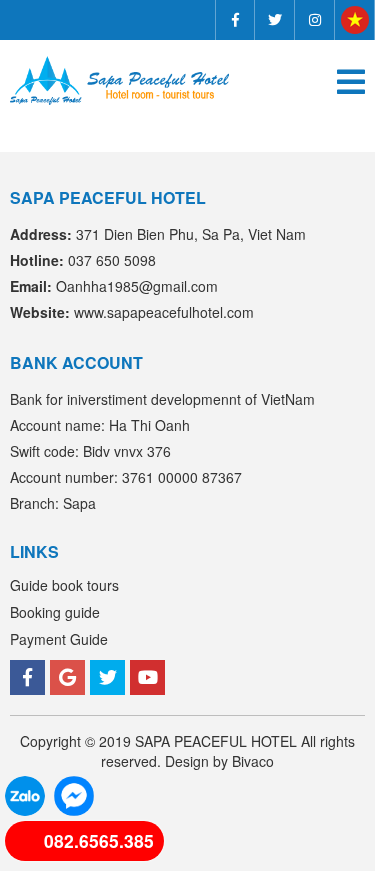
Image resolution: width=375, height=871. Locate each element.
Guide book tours (64, 585)
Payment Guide (59, 639)
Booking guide (55, 612)
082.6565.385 (99, 840)
